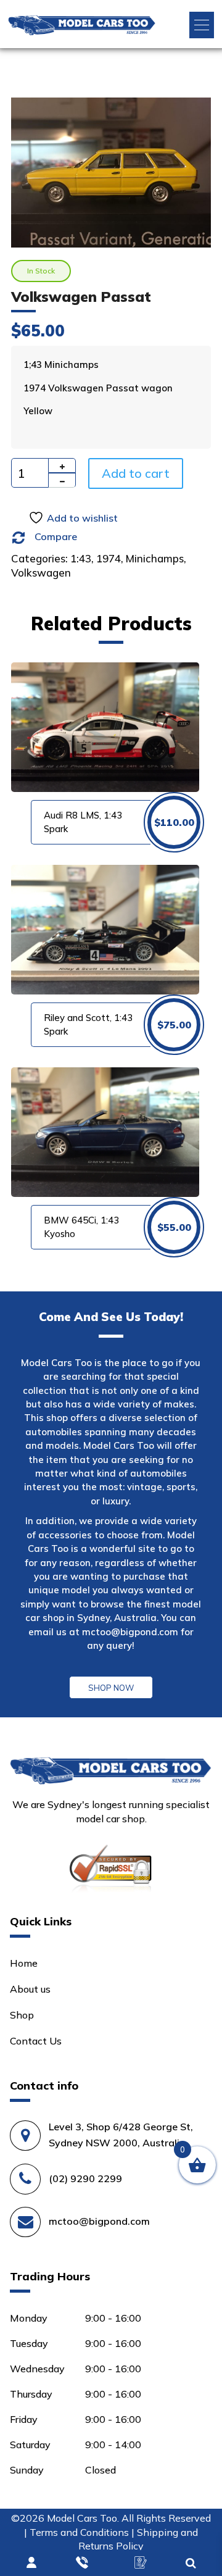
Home (24, 1963)
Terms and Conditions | (83, 2532)
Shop (22, 2015)
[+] (62, 465)
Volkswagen (41, 573)
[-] (62, 480)
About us (30, 1989)
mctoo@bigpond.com (130, 1632)
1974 (109, 558)
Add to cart (136, 473)
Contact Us (36, 2041)
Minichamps (155, 558)
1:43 (81, 558)
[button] (202, 25)
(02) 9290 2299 (85, 2178)
